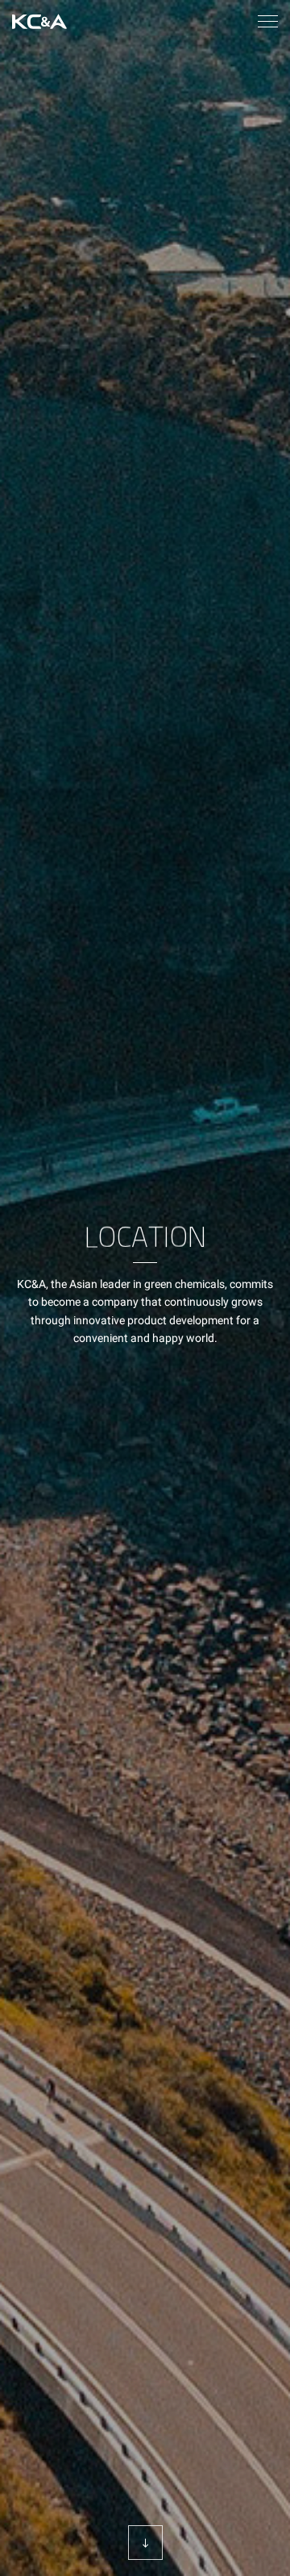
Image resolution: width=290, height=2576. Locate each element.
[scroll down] (145, 2543)
